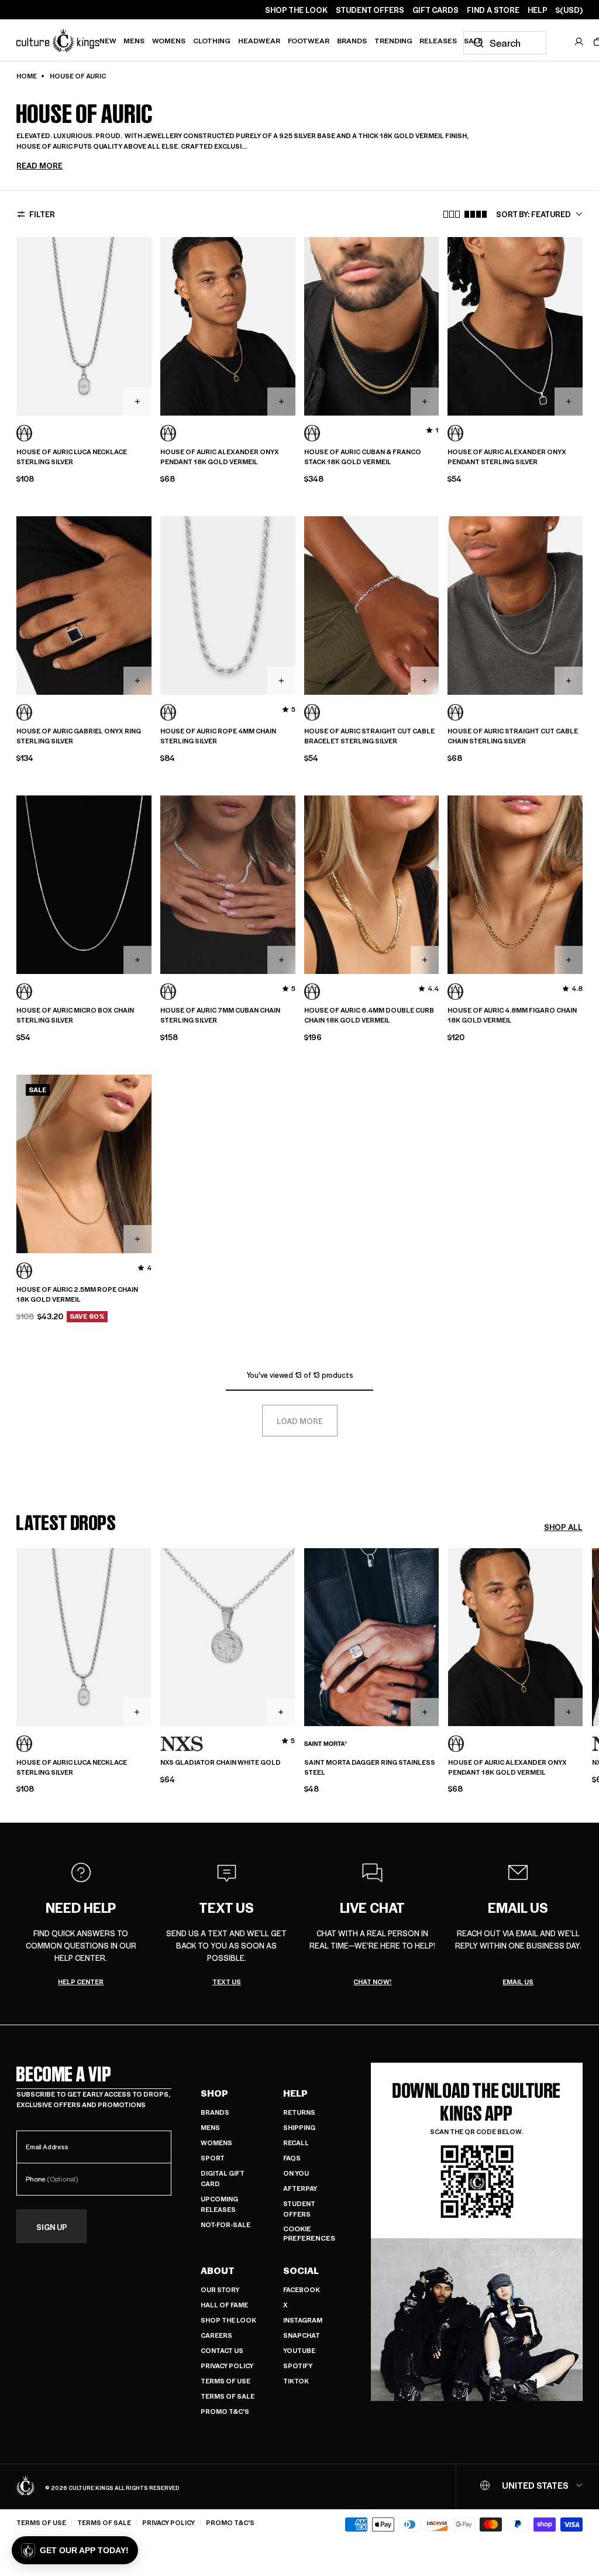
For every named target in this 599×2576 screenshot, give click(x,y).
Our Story (220, 2289)
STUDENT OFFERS (370, 10)
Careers (216, 2335)
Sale (473, 40)
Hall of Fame (224, 2305)
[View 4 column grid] (476, 214)
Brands (352, 40)
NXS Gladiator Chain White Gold (221, 1762)
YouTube (299, 2350)
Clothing (212, 40)
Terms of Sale (228, 2396)
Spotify (298, 2366)
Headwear (259, 40)
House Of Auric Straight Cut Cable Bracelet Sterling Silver (369, 736)
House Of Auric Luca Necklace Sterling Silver (72, 457)
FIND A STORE (493, 10)
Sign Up (52, 2227)
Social (301, 2270)
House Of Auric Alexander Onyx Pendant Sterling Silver (507, 457)
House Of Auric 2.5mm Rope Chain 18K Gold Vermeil (77, 1294)
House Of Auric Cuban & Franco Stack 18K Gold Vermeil (363, 457)
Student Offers (299, 2209)
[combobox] (505, 43)
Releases (438, 40)
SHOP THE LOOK (296, 10)
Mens (134, 40)
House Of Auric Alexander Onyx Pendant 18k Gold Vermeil (220, 457)
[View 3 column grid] (452, 214)
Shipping (299, 2127)
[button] (75, 2550)
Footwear (309, 40)
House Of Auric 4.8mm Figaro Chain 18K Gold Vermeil (512, 1015)
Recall (296, 2143)
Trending (393, 40)
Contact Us (222, 2350)
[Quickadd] (137, 402)
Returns (299, 2112)
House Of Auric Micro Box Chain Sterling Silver (75, 1015)
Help (295, 2093)
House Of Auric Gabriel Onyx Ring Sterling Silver (79, 736)
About (218, 2270)
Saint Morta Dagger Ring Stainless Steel (370, 1767)
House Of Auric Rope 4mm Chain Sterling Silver (218, 736)
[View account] (579, 42)
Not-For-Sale (226, 2225)
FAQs (292, 2158)
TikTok (296, 2381)
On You (296, 2173)
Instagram (303, 2320)
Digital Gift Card (223, 2178)
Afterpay (300, 2188)
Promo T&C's (225, 2411)
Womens (169, 40)
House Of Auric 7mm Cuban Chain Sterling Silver (220, 1015)
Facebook (302, 2289)
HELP (538, 10)
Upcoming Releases (219, 2204)
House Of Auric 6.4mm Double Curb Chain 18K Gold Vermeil (369, 1015)
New (108, 40)
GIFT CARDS (436, 10)
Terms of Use (226, 2381)
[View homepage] (58, 40)
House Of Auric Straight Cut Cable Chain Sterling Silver (513, 736)
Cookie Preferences (309, 2233)
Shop (214, 2093)
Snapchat (302, 2335)
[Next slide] (583, 1657)
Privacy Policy (227, 2366)
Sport (213, 2158)
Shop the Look (228, 2320)
